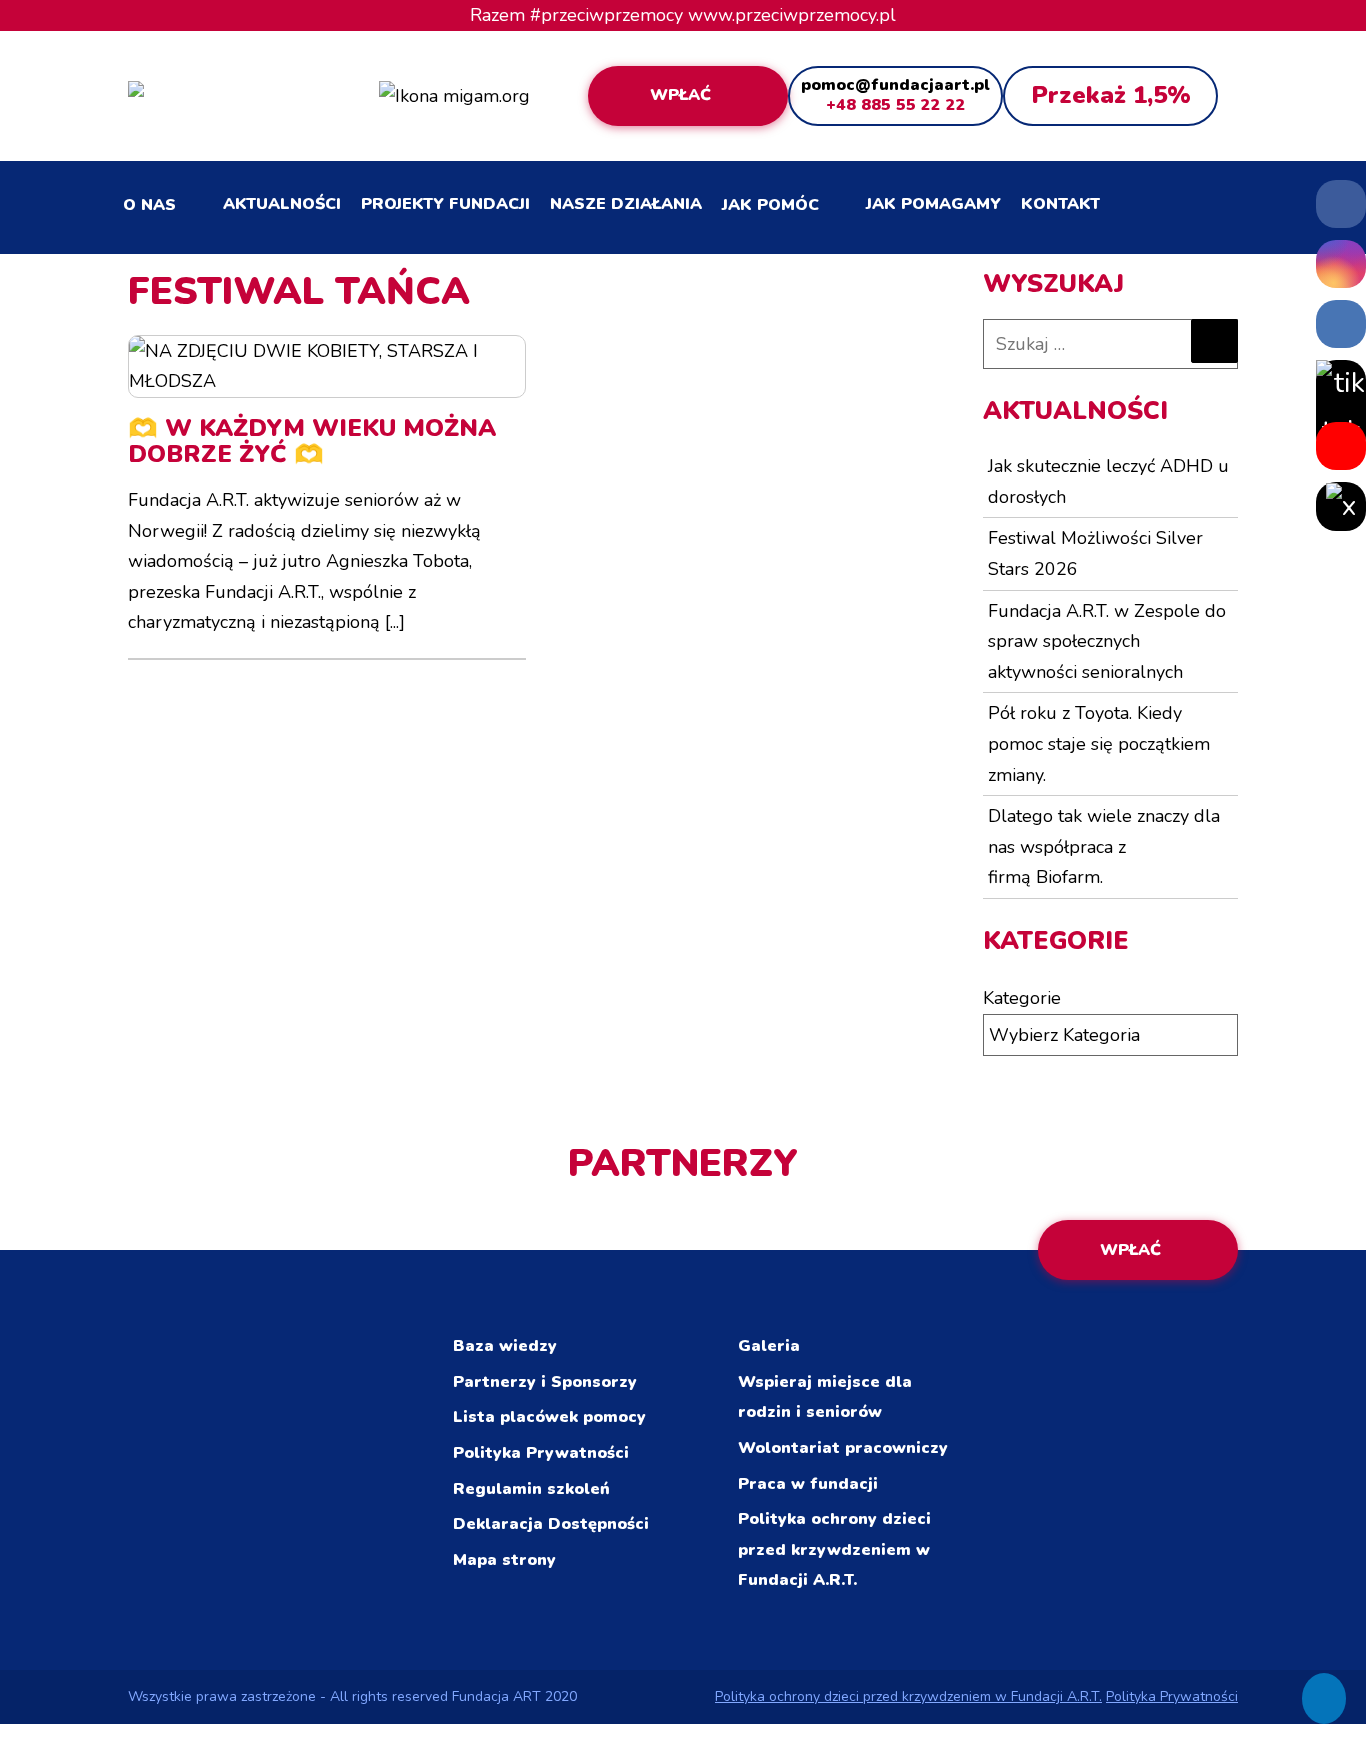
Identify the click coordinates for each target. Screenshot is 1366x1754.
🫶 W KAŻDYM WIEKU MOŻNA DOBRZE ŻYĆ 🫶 (312, 441)
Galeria (769, 1346)
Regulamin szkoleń (531, 1489)
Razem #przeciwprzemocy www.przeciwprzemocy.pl (683, 15)
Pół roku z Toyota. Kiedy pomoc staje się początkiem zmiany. (1099, 743)
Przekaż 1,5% (1111, 95)
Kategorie (1022, 998)
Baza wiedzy (505, 1346)
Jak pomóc (770, 205)
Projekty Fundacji (445, 204)
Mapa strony (504, 1560)
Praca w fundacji (808, 1484)
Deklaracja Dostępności (551, 1524)
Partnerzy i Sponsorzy (545, 1382)
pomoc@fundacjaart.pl (895, 85)
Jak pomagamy (933, 204)
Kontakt (1060, 204)
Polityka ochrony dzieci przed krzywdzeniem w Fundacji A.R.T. (834, 1549)
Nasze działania (626, 204)
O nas (149, 205)
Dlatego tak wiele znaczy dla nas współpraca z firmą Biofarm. (1104, 846)
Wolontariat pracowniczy (843, 1448)
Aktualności (282, 204)
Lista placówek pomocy (549, 1417)
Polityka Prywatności (541, 1453)
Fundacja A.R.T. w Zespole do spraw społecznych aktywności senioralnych (1107, 641)
